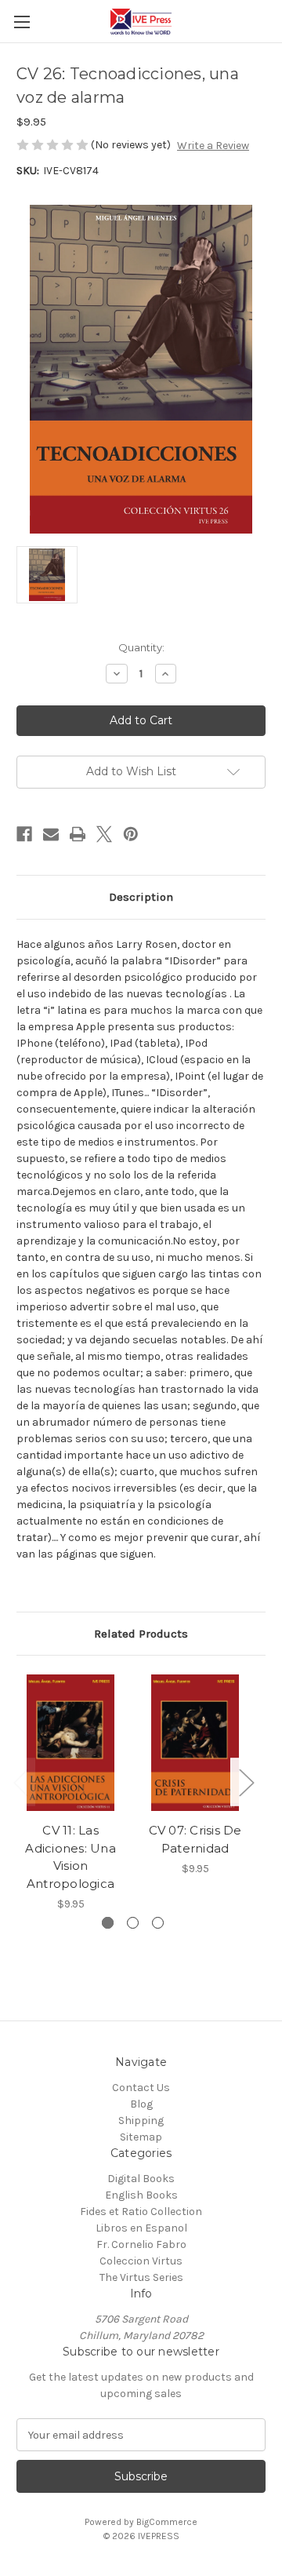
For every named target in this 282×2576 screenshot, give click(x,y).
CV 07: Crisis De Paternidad (195, 1839)
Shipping (141, 2121)
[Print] (78, 834)
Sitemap (141, 2137)
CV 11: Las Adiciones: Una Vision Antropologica (70, 1857)
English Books (141, 2195)
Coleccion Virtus (141, 2261)
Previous (20, 1782)
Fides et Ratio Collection (141, 2212)
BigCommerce (167, 2522)
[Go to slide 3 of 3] (158, 1923)
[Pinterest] (131, 834)
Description (141, 897)
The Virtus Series (141, 2277)
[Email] (51, 834)
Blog (141, 2104)
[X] (104, 834)
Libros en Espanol (141, 2228)
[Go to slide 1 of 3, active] (108, 1923)
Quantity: (141, 647)
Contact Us (141, 2088)
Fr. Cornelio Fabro (141, 2244)
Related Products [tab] (141, 1634)
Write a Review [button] (213, 146)
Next (246, 1782)
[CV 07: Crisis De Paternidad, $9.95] (195, 1743)
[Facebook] (24, 834)
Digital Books (141, 2179)
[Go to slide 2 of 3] (133, 1923)
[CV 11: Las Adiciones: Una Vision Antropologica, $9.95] (70, 1743)
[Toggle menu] (22, 22)
